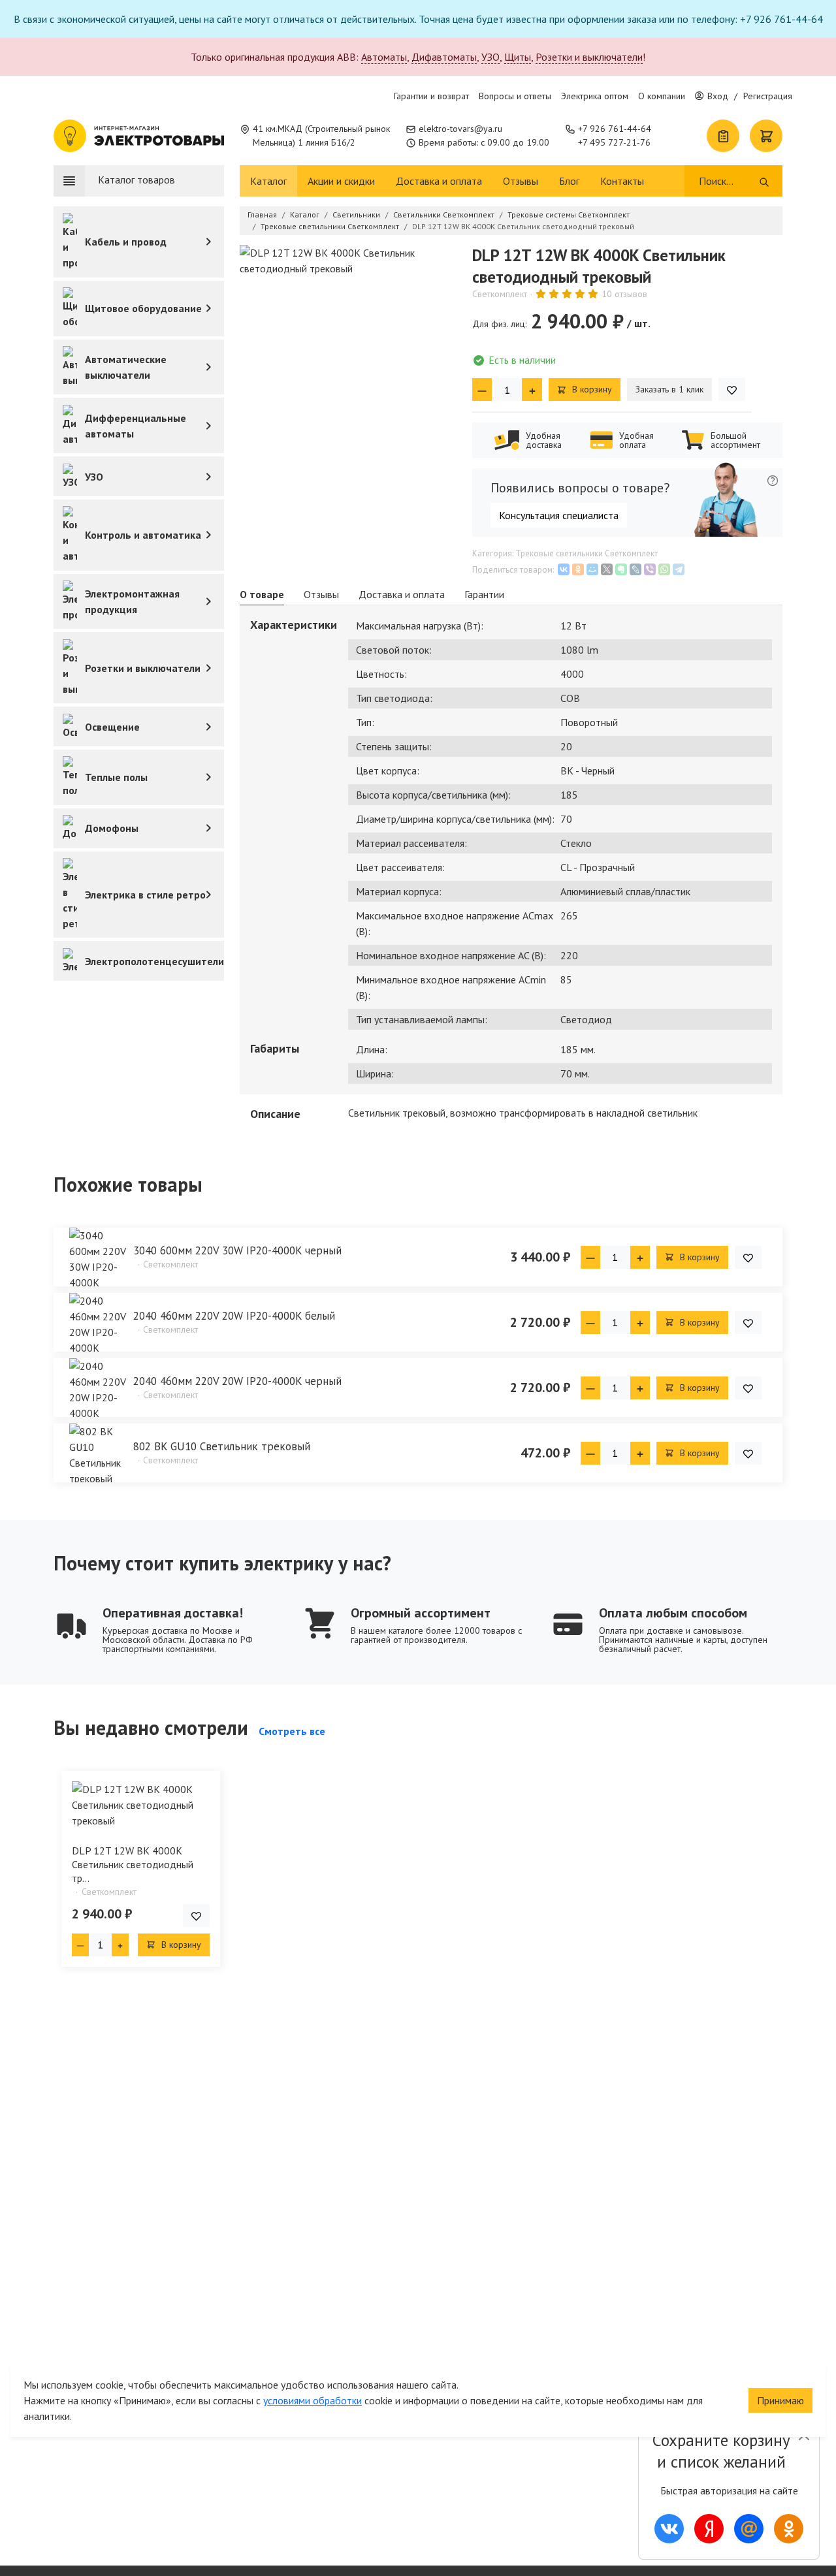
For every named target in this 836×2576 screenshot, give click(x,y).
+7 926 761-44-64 (615, 129)
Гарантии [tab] (484, 594)
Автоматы (384, 57)
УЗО (490, 57)
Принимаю (780, 2400)
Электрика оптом (595, 96)
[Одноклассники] (578, 569)
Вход (718, 96)
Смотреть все (292, 1731)
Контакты (622, 181)
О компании (662, 96)
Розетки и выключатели (589, 57)
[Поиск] (764, 181)
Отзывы (521, 181)
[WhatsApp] (664, 569)
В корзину (591, 389)
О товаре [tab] (262, 594)
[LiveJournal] (635, 569)
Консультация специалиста (559, 515)
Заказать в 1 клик (669, 389)
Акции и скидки (341, 181)
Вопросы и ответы (515, 96)
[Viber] (650, 569)
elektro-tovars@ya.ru (460, 129)
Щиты (518, 57)
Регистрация (768, 96)
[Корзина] (766, 136)
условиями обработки (313, 2400)
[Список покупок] (723, 136)
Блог (569, 181)
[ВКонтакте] (564, 569)
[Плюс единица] (532, 390)
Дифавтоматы (444, 57)
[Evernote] (621, 569)
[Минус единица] (482, 390)
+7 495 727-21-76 (614, 142)
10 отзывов (624, 294)
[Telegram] (679, 569)
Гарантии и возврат (431, 96)
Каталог (268, 181)
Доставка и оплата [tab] (402, 594)
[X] (607, 569)
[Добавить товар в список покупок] (732, 390)
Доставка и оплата (439, 181)
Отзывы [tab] (321, 594)
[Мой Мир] (592, 569)
